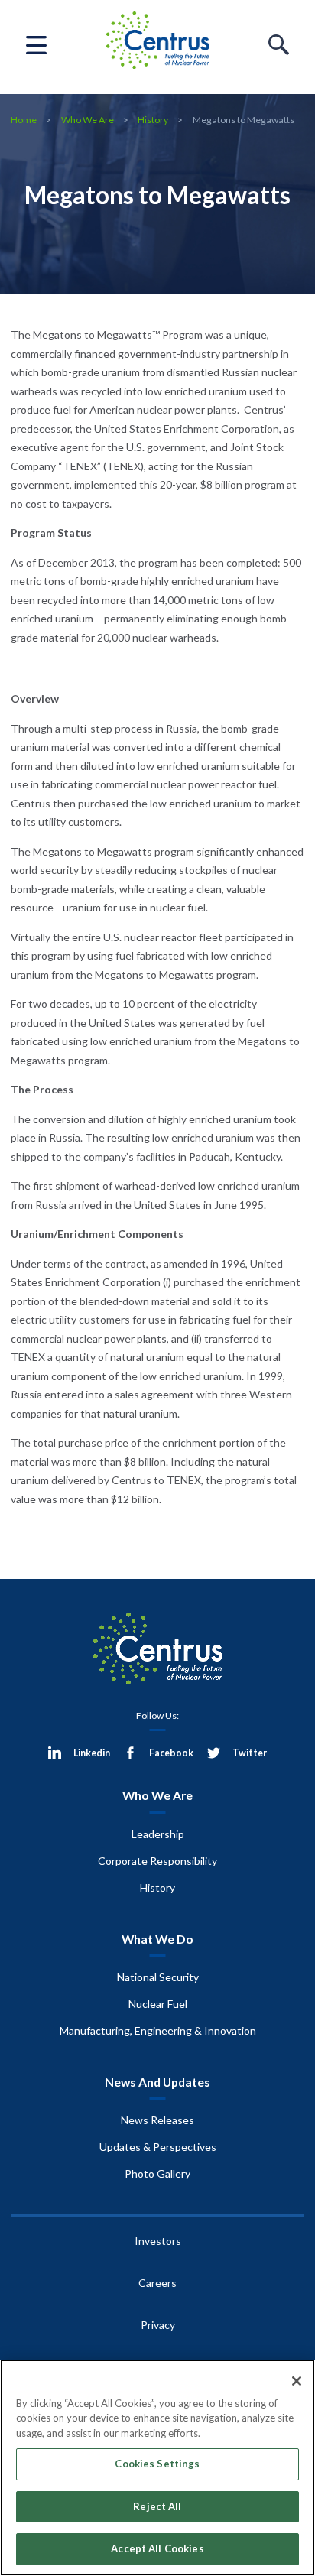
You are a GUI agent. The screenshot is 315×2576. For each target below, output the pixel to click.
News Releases (157, 2120)
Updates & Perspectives (158, 2147)
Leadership (158, 1834)
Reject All (157, 2506)
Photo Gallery (157, 2173)
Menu (36, 45)
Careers (157, 2283)
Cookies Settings (157, 2464)
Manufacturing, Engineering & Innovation (158, 2030)
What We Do (157, 1939)
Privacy (158, 2325)
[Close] (297, 2381)
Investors (158, 2241)
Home (24, 120)
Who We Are (88, 120)
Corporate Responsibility (157, 1861)
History (153, 120)
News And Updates (157, 2082)
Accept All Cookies (157, 2548)
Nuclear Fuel (158, 2004)
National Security (158, 1977)
